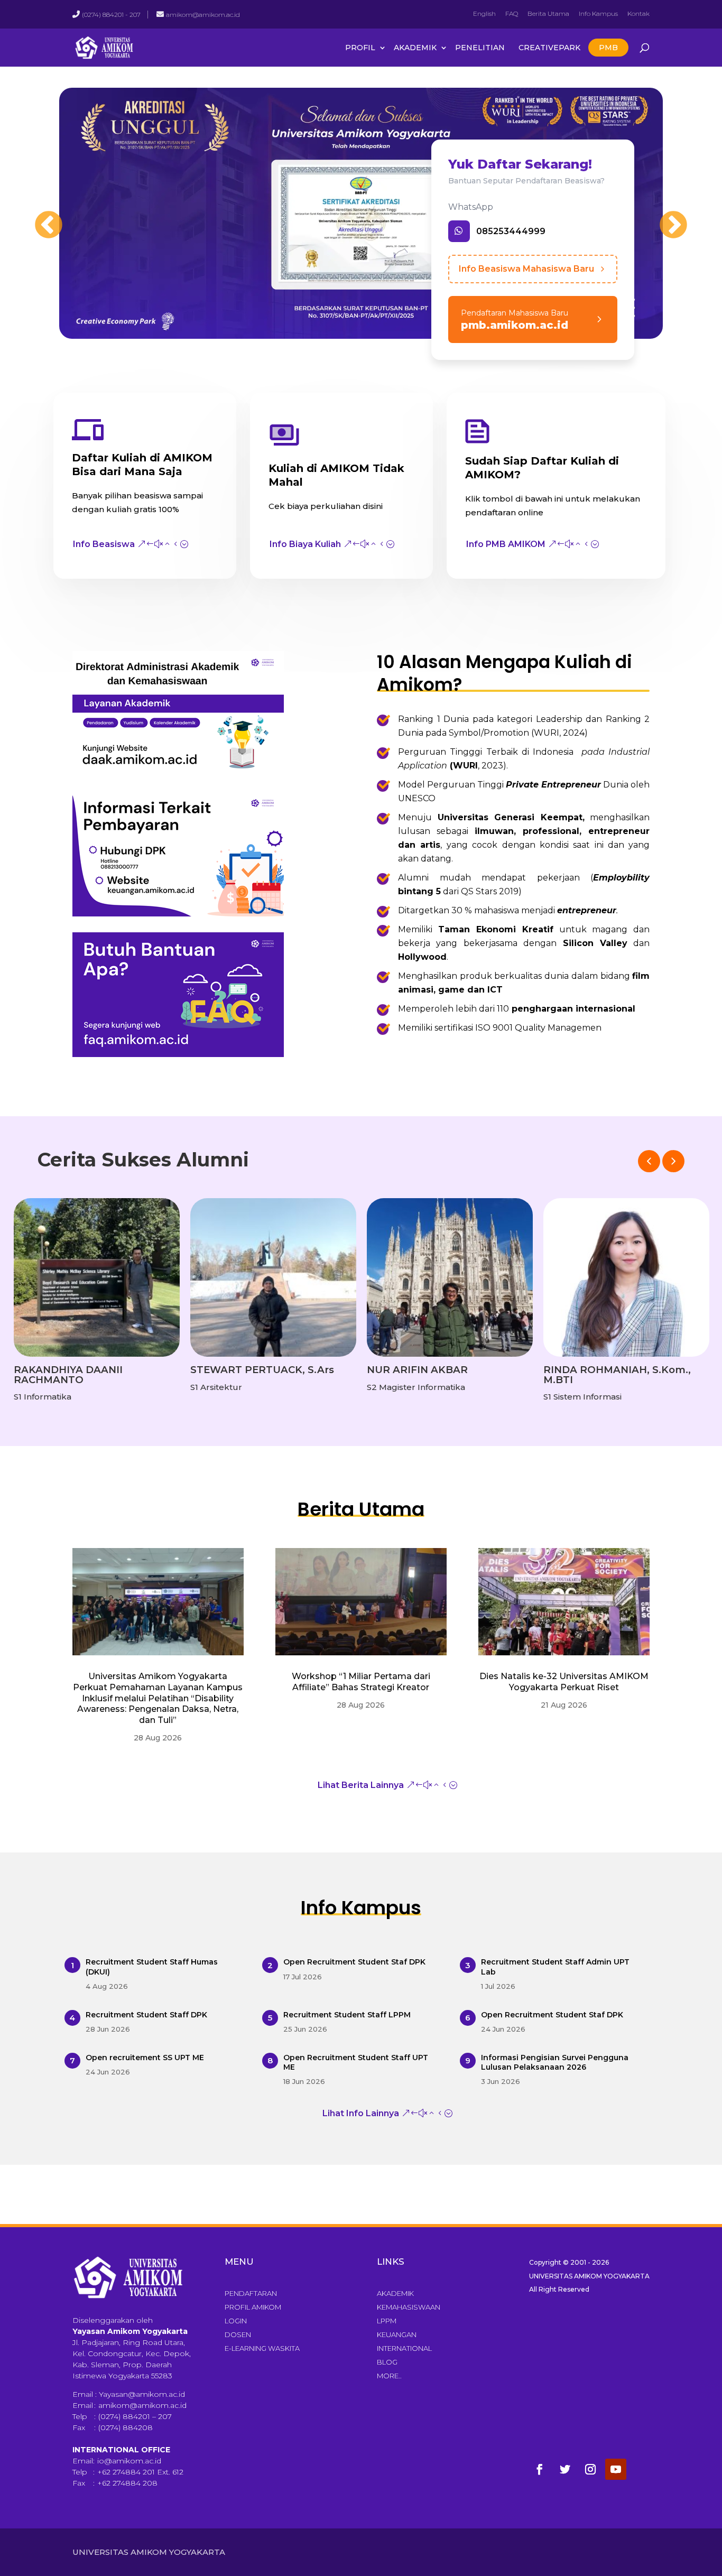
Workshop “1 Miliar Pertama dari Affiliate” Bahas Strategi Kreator (361, 1682)
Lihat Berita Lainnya (361, 1785)
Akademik (415, 48)
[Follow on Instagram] (590, 2469)
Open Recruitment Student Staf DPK (354, 1962)
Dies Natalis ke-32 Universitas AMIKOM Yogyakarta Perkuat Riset (564, 1682)
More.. (389, 2376)
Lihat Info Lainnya (361, 2113)
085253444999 (511, 231)
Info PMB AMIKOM (506, 544)
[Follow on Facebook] (540, 2469)
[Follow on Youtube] (616, 2469)
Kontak (638, 13)
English (484, 13)
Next (663, 215)
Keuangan (397, 2334)
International (404, 2348)
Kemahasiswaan (409, 2307)
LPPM (387, 2321)
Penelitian (480, 48)
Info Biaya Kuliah (305, 544)
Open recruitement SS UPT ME (145, 2058)
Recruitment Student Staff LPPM (347, 2015)
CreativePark (549, 48)
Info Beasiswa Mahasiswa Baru (526, 269)
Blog (387, 2362)
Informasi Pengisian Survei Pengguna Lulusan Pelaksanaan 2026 (555, 2062)
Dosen (238, 2334)
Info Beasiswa (104, 544)
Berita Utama (548, 13)
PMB (608, 48)
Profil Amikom (253, 2307)
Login (236, 2321)
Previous (38, 215)
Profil (360, 48)
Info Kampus (598, 13)
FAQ (512, 13)
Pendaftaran (251, 2293)
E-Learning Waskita (262, 2348)
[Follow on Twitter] (565, 2469)
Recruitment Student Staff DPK (146, 2015)
